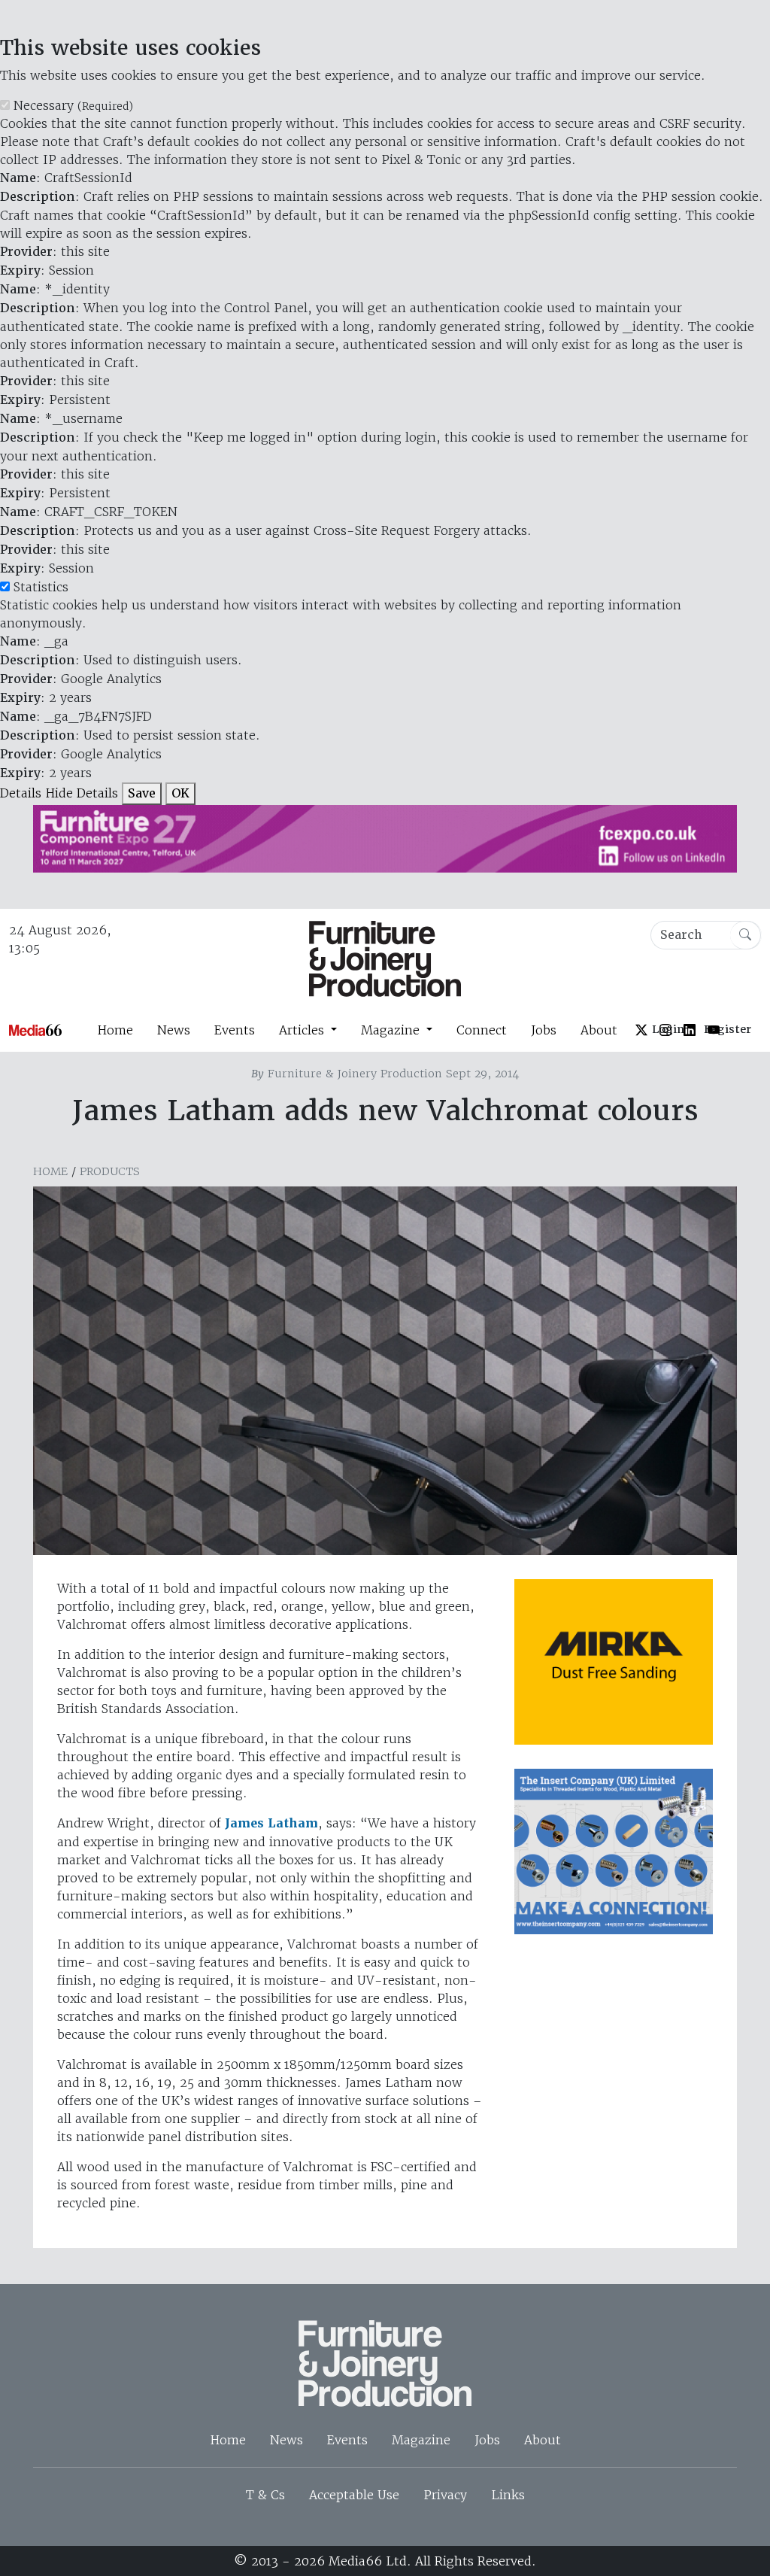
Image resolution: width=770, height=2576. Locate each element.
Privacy (445, 2495)
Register (728, 1029)
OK (180, 793)
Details (21, 793)
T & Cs (265, 2495)
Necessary (73, 105)
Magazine (421, 2440)
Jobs (544, 1030)
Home (115, 1030)
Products (110, 1171)
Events (235, 1030)
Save (142, 793)
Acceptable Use (354, 2495)
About (599, 1030)
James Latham (271, 1823)
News (174, 1030)
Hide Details (82, 793)
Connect (482, 1030)
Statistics (41, 587)
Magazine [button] (392, 1030)
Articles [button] (303, 1030)
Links (508, 2495)
